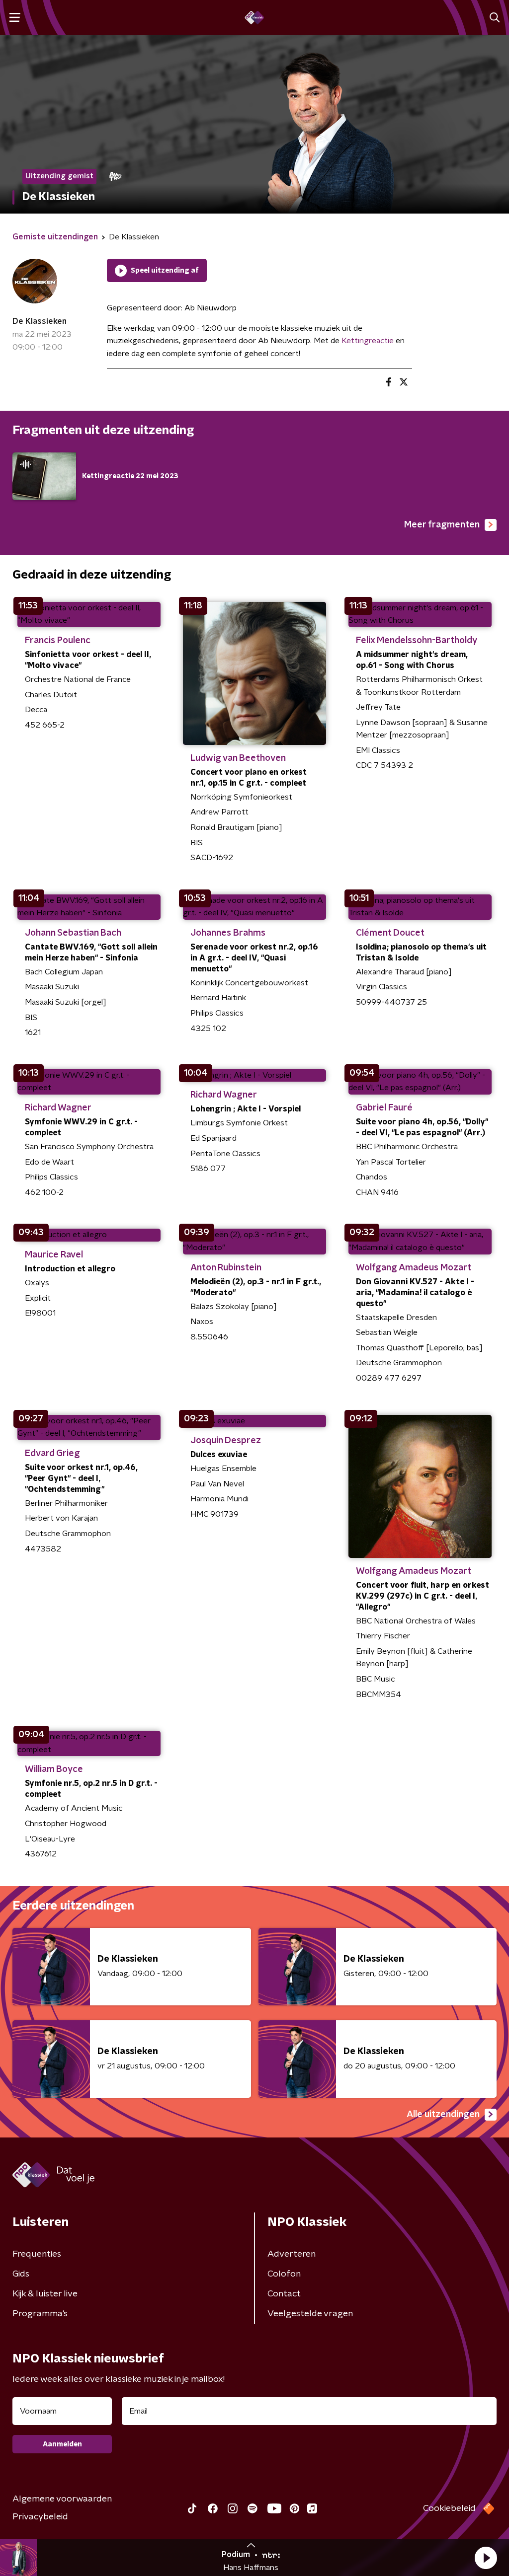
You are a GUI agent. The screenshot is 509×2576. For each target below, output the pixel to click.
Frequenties (37, 2254)
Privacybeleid (40, 2517)
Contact (284, 2294)
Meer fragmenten (442, 525)
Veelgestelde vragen (310, 2314)
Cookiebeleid (449, 2508)
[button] (486, 2558)
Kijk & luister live (45, 2294)
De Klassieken (40, 321)
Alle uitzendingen (443, 2115)
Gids (21, 2274)
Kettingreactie (368, 341)
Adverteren (292, 2254)
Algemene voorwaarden (62, 2499)
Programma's (40, 2314)
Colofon (284, 2274)
